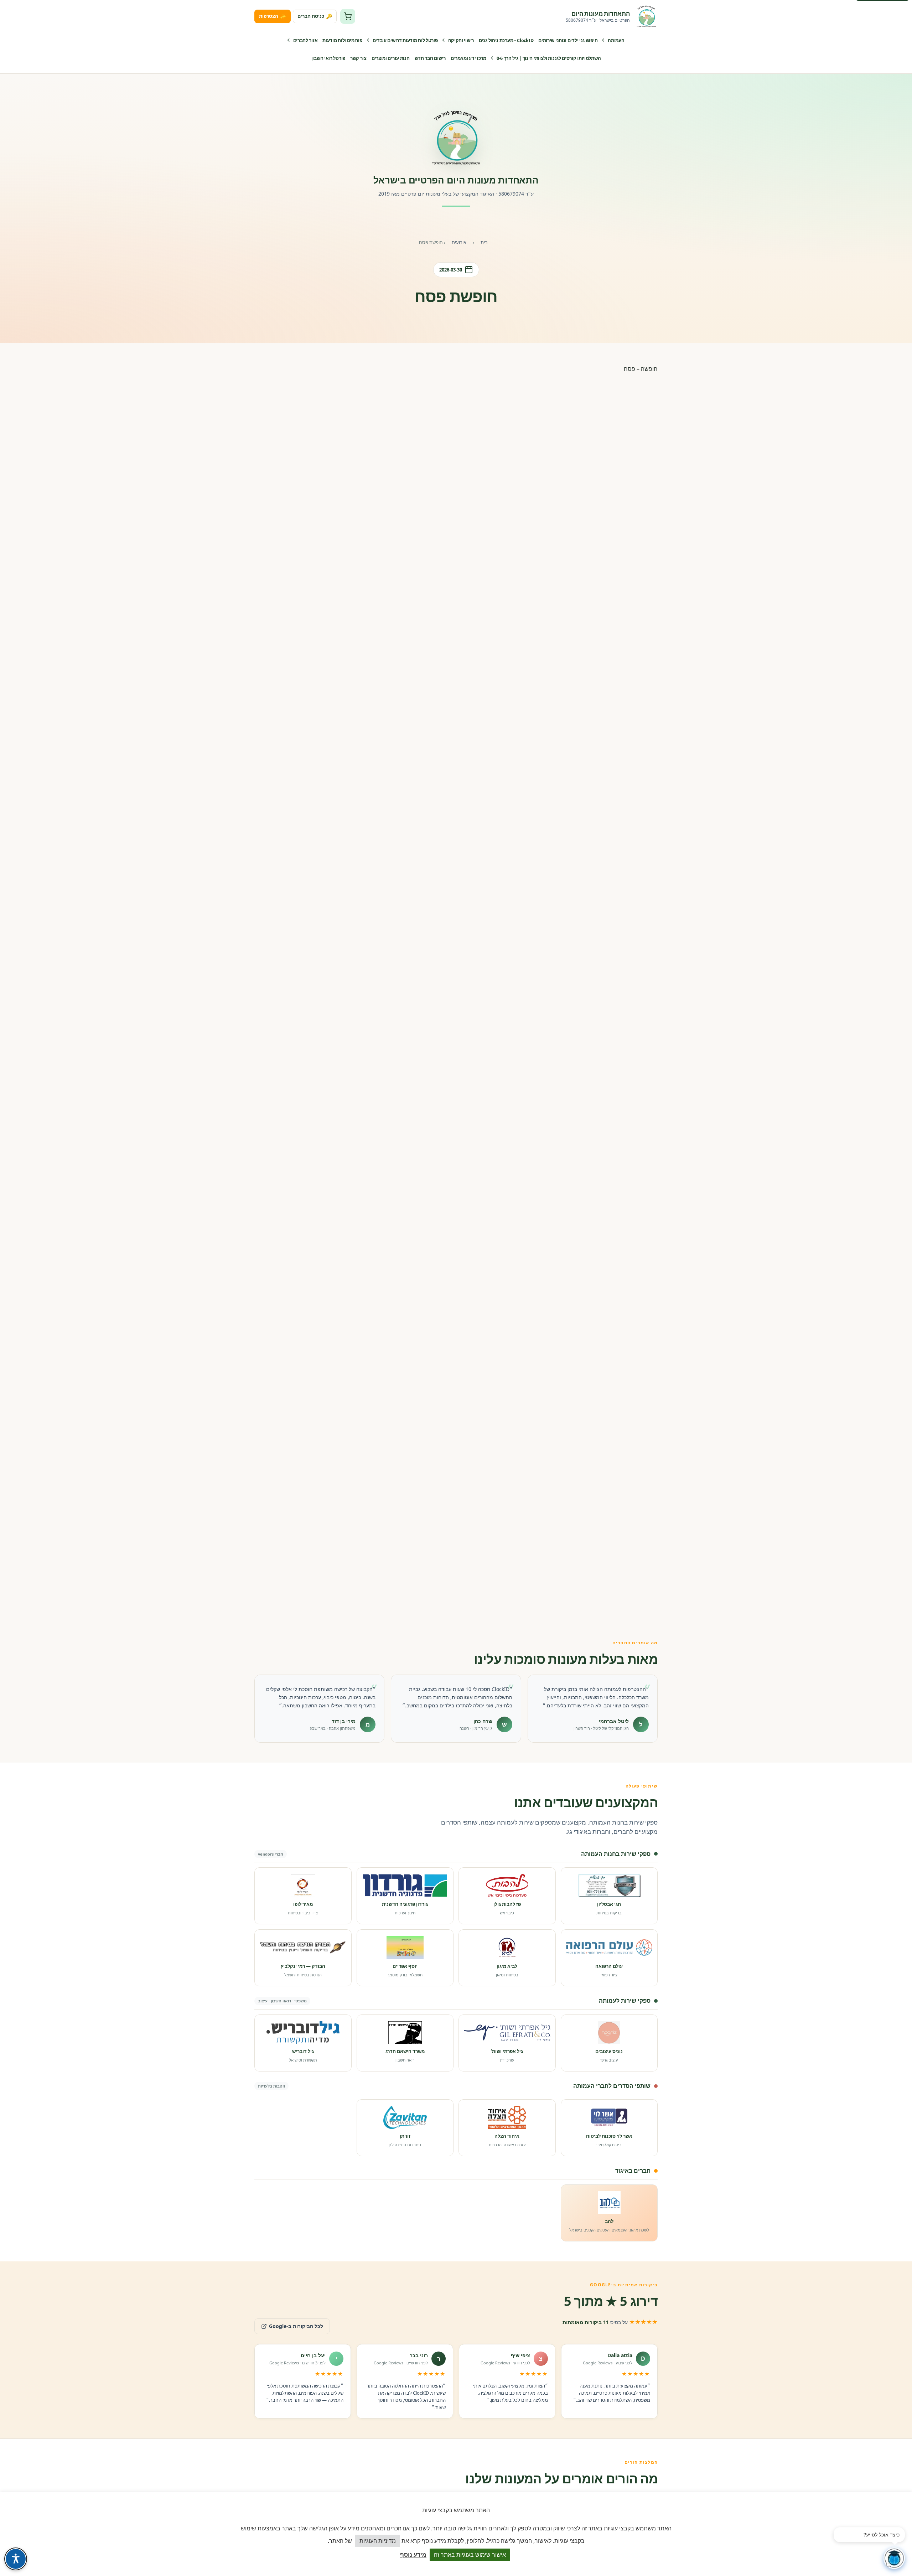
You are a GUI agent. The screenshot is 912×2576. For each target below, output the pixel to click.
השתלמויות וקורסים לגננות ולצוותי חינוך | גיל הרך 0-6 (549, 58)
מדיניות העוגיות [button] (378, 2541)
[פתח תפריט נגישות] (16, 2559)
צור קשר (358, 58)
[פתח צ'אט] (894, 2558)
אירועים (459, 242)
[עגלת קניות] (348, 16)
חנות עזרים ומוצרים (391, 58)
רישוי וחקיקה (461, 40)
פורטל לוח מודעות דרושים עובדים (405, 40)
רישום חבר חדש (430, 58)
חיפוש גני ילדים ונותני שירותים (568, 40)
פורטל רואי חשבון (328, 58)
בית (484, 242)
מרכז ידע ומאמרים (468, 58)
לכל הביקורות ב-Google (289, 2324)
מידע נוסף (413, 2554)
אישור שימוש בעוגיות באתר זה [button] (470, 2555)
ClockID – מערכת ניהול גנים (506, 40)
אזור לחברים (305, 40)
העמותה (616, 40)
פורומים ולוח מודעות (342, 40)
